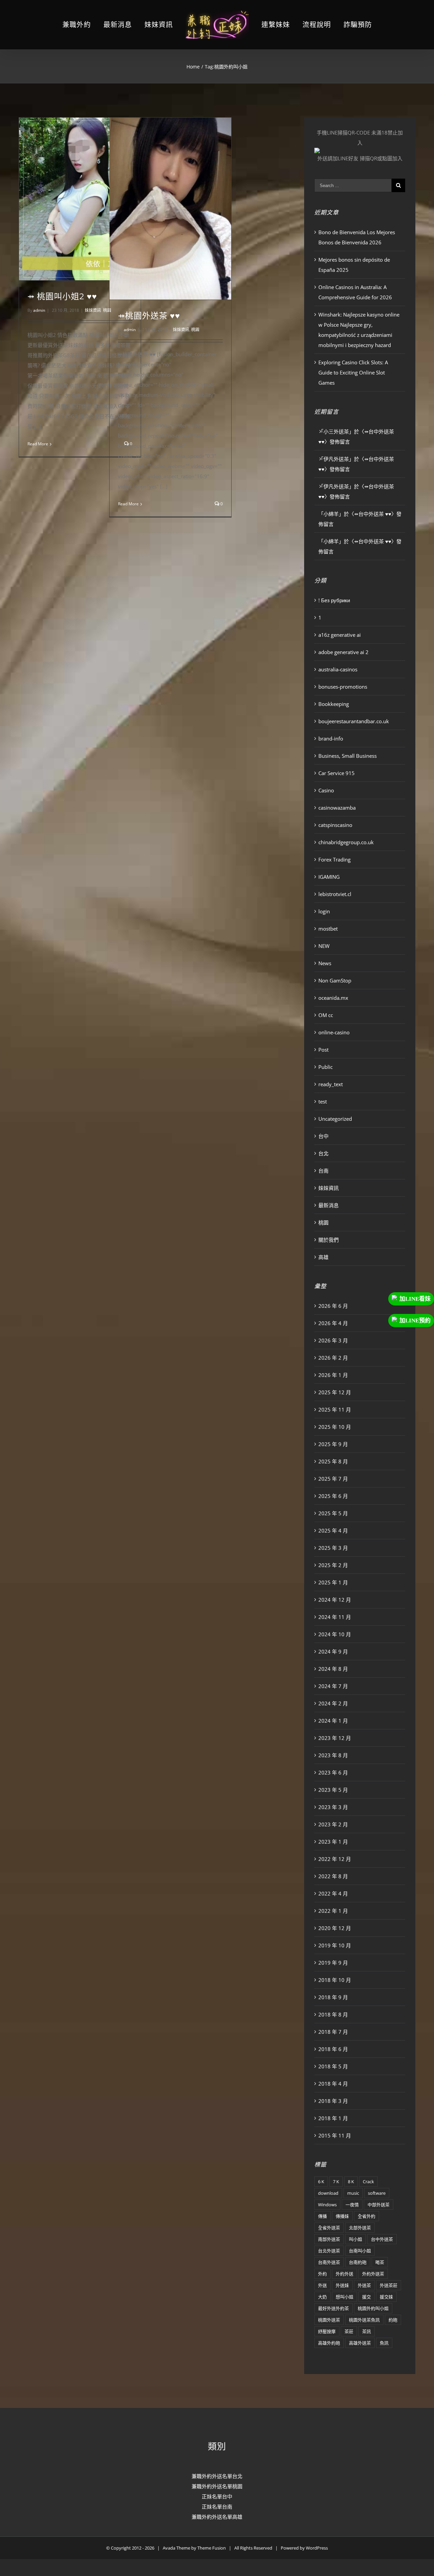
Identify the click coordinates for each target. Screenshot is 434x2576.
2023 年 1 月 (333, 1842)
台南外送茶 (329, 2262)
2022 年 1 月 (333, 1911)
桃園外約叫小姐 (373, 2308)
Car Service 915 (337, 773)
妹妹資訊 (93, 310)
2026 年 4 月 (333, 1323)
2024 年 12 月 (335, 1600)
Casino (326, 790)
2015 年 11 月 (335, 2135)
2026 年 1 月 (333, 1375)
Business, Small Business (348, 756)
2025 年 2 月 (333, 1565)
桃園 (195, 330)
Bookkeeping (334, 704)
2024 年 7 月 (333, 1686)
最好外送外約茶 (333, 2308)
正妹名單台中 (217, 2496)
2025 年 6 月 (333, 1496)
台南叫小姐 (360, 2251)
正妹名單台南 (217, 2507)
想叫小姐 (344, 2297)
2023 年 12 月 (335, 1738)
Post (323, 1050)
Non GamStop (335, 980)
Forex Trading (334, 859)
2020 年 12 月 (335, 1928)
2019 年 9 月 (333, 1963)
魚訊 (384, 2343)
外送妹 (342, 2285)
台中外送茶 (382, 2239)
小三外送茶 (336, 431)
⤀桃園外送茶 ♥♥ (149, 316)
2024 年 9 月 (333, 1651)
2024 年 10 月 (335, 1634)
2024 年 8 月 (333, 1669)
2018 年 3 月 (333, 2101)
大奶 (322, 2297)
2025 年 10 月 (335, 1427)
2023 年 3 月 (333, 1807)
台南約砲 (358, 2262)
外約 (322, 2274)
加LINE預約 (415, 1321)
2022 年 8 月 (333, 1876)
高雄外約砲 (329, 2343)
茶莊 (349, 2331)
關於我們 (329, 1240)
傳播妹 (342, 2216)
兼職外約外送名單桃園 (217, 2486)
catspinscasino (335, 825)
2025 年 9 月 (333, 1444)
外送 (322, 2285)
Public (325, 1067)
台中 (323, 1136)
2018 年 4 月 (333, 2084)
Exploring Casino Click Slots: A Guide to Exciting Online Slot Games (353, 372)
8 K (351, 2182)
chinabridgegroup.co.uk (346, 842)
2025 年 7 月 (333, 1479)
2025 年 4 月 (333, 1530)
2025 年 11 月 (335, 1409)
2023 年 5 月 (333, 1790)
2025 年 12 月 (335, 1392)
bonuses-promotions (343, 687)
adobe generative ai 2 (343, 652)
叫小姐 (356, 2239)
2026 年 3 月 (333, 1340)
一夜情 (352, 2205)
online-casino (334, 1032)
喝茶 (380, 2262)
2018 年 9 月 (333, 1997)
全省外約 (367, 2216)
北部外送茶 (360, 2228)
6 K (321, 2182)
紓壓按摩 (327, 2331)
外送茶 (364, 2285)
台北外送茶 (329, 2251)
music (353, 2193)
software (377, 2193)
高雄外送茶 (360, 2343)
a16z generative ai (340, 635)
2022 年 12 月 (335, 1859)
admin (39, 310)
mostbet (328, 929)
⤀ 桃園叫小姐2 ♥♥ (62, 296)
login (324, 911)
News (325, 963)
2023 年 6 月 (333, 1772)
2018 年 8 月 (333, 2014)
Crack (368, 2182)
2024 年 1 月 (333, 1721)
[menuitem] (93, 25)
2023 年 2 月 (333, 1824)
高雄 (323, 1257)
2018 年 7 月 (333, 2032)
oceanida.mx (333, 998)
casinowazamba (337, 808)
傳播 (322, 2216)
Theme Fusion (212, 2548)
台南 (323, 1171)
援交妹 (386, 2297)
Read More (38, 444)
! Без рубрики (334, 600)
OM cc (326, 1015)
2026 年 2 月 (333, 1358)
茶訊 (367, 2331)
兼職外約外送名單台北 (217, 2476)
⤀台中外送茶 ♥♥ (373, 514)
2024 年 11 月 (335, 1617)
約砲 (393, 2320)
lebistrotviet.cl (335, 894)
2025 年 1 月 (333, 1582)
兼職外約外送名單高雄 (217, 2517)
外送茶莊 (389, 2285)
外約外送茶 (373, 2274)
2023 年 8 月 (333, 1755)
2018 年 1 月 (333, 2118)
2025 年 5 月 (333, 1513)
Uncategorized (335, 1119)
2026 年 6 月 (333, 1306)
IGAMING (329, 877)
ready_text (331, 1084)
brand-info (331, 738)
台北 (323, 1153)
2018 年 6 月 (333, 2049)
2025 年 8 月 (333, 1461)
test (323, 1101)
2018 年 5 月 (333, 2066)
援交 (367, 2297)
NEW (324, 946)
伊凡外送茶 (336, 459)
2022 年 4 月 (333, 1893)
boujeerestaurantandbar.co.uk (354, 721)
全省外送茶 (329, 2228)
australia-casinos (338, 669)
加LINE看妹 (415, 1299)
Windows (327, 2205)
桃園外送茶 (329, 2320)
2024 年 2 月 (333, 1703)
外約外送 (344, 2274)
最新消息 (329, 1205)
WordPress (317, 2548)
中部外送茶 (379, 2205)
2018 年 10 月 (335, 1980)
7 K (336, 2182)
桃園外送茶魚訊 (364, 2320)
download (328, 2193)
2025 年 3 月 (333, 1548)
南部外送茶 (329, 2239)
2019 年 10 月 (335, 1945)
